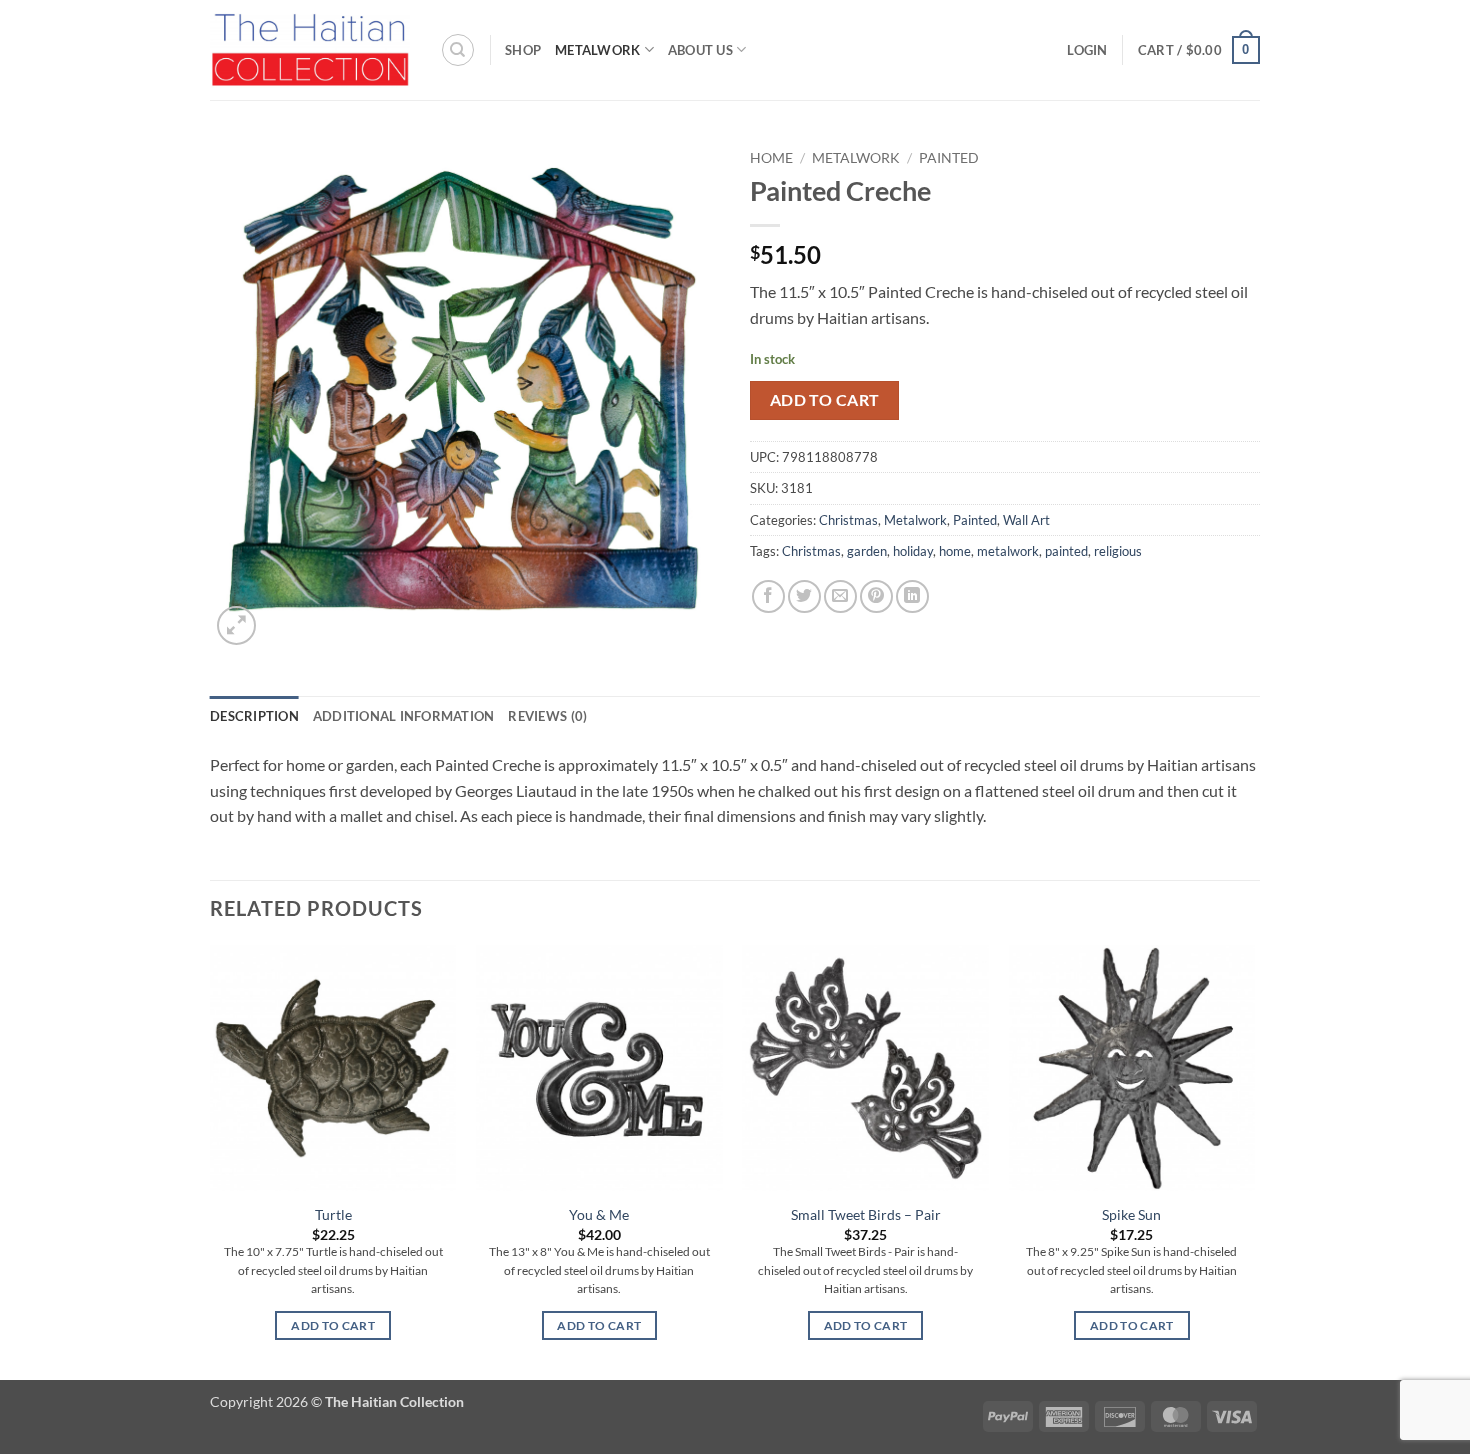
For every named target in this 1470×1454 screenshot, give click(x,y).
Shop (523, 50)
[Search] (458, 50)
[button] (1087, 50)
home (955, 551)
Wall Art (1026, 520)
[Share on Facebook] (768, 596)
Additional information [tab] (404, 716)
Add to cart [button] (333, 1325)
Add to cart (825, 400)
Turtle (333, 1214)
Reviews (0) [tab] (547, 716)
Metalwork (597, 50)
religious (1118, 551)
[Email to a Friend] (840, 596)
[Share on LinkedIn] (912, 596)
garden (867, 551)
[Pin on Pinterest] (876, 596)
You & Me (599, 1214)
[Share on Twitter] (804, 596)
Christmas (848, 520)
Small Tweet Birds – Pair (866, 1214)
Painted (949, 158)
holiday (913, 551)
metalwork (1008, 551)
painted (1066, 551)
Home (771, 158)
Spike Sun (1131, 1214)
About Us (700, 50)
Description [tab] (254, 716)
